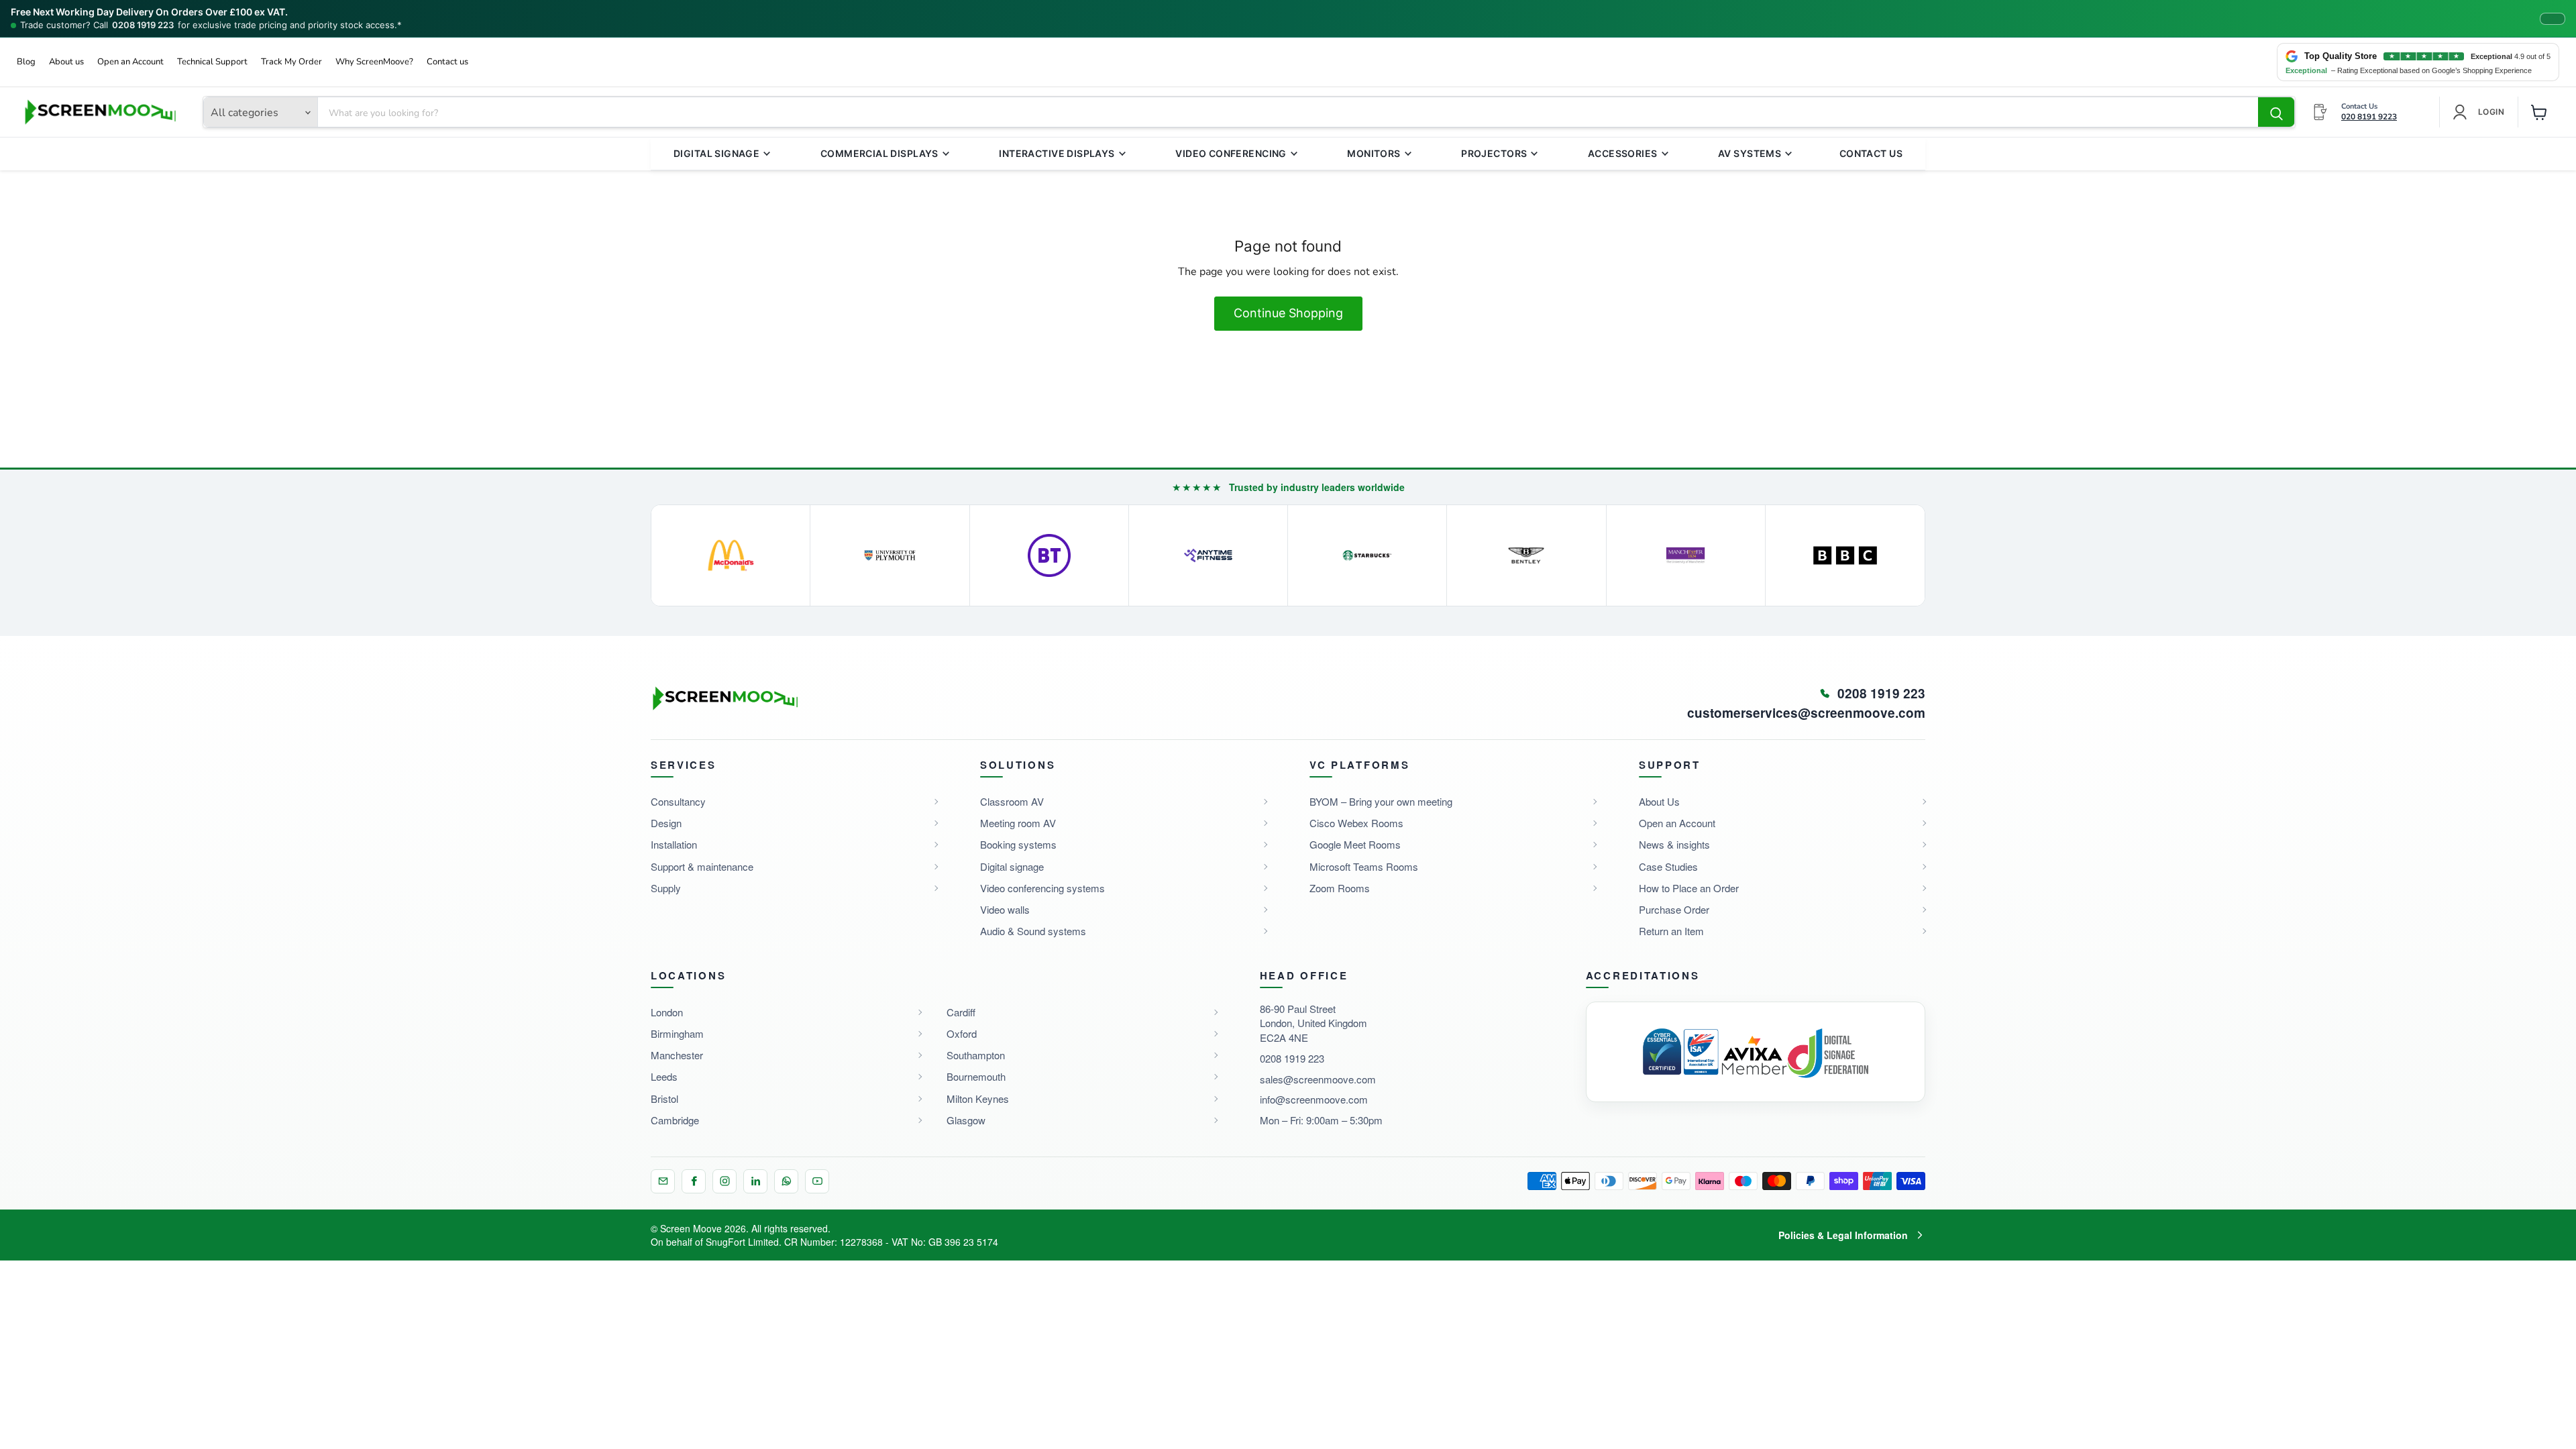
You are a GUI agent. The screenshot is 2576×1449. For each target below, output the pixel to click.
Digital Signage (716, 153)
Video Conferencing (1231, 153)
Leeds (664, 1076)
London (667, 1012)
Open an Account (130, 62)
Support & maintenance (702, 866)
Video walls (1005, 909)
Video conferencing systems (1042, 888)
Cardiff (961, 1012)
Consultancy (678, 801)
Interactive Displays (1057, 153)
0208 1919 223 (143, 25)
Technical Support (212, 62)
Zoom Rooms (1340, 888)
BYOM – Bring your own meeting (1381, 801)
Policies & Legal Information (1843, 1235)
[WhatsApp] (786, 1181)
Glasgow (966, 1120)
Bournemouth (976, 1076)
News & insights (1674, 844)
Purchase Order (1674, 909)
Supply (666, 888)
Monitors (1374, 153)
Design (666, 823)
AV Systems (1750, 153)
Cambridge (675, 1120)
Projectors (1494, 153)
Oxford (962, 1033)
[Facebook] (694, 1181)
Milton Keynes (978, 1098)
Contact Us (1871, 153)
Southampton (976, 1055)
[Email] (663, 1181)
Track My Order (291, 62)
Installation (674, 844)
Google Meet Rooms (1355, 844)
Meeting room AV (1018, 823)
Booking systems (1018, 844)
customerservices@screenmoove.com (1806, 713)
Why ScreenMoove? (374, 62)
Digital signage (1012, 866)
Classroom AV (1012, 801)
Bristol (664, 1098)
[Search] (2276, 113)
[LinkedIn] (755, 1181)
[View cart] (2539, 112)
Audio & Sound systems (1033, 931)
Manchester (677, 1055)
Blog (26, 62)
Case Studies (1668, 866)
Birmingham (677, 1033)
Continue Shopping (1288, 313)
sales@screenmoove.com (1318, 1079)
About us (66, 62)
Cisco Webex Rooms (1356, 823)
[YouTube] (817, 1181)
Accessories (1623, 153)
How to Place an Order (1689, 888)
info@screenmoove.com (1314, 1099)
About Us (1659, 801)
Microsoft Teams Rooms (1364, 866)
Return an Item (1671, 931)
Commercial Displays (879, 153)
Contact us (447, 62)
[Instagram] (724, 1181)
